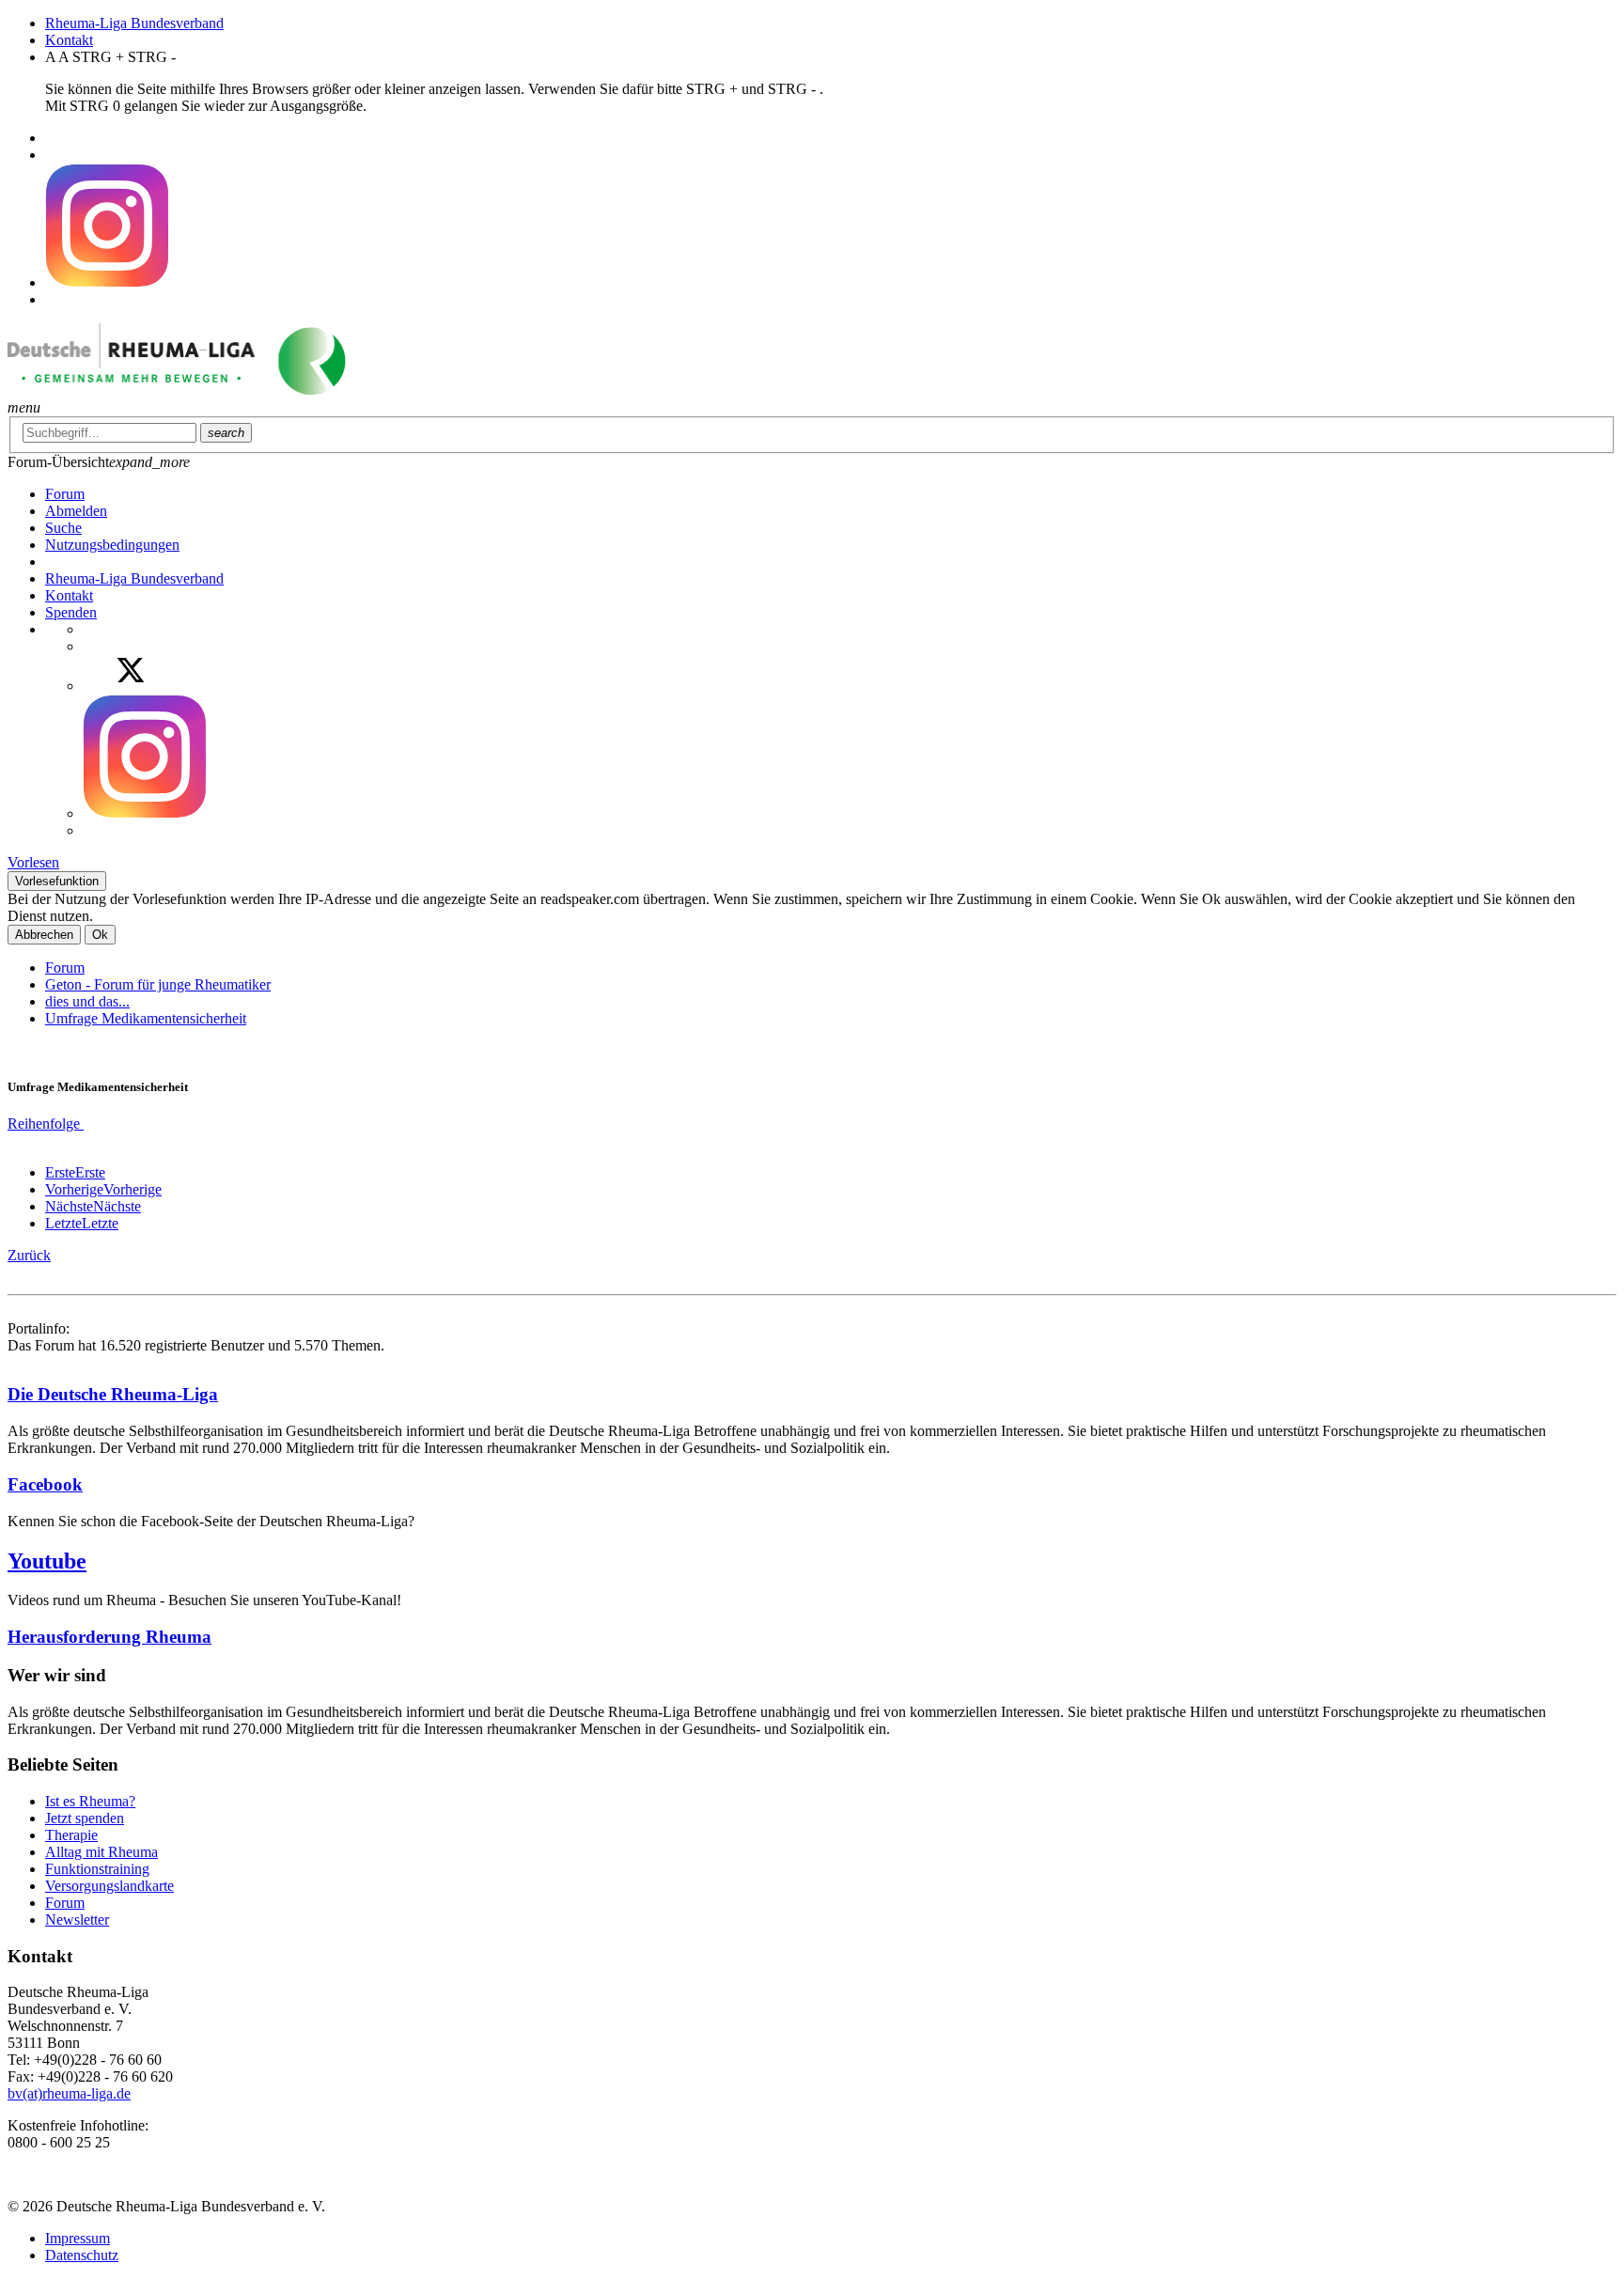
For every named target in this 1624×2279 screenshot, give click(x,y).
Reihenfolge (46, 1124)
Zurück (29, 1255)
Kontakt (69, 40)
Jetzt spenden (85, 1818)
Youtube (47, 1561)
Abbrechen (44, 935)
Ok (100, 935)
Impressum (78, 2238)
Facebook (45, 1484)
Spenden (71, 612)
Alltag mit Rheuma (101, 1852)
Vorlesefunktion (57, 881)
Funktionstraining (97, 1869)
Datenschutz (82, 2255)
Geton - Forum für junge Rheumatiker (158, 984)
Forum (65, 968)
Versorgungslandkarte (109, 1886)
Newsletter (77, 1920)
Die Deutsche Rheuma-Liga (113, 1394)
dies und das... (87, 1001)
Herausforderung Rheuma (109, 1637)
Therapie (71, 1835)
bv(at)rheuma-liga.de (69, 2093)
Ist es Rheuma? (90, 1801)
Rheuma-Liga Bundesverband (134, 23)
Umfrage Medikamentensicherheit (146, 1018)
